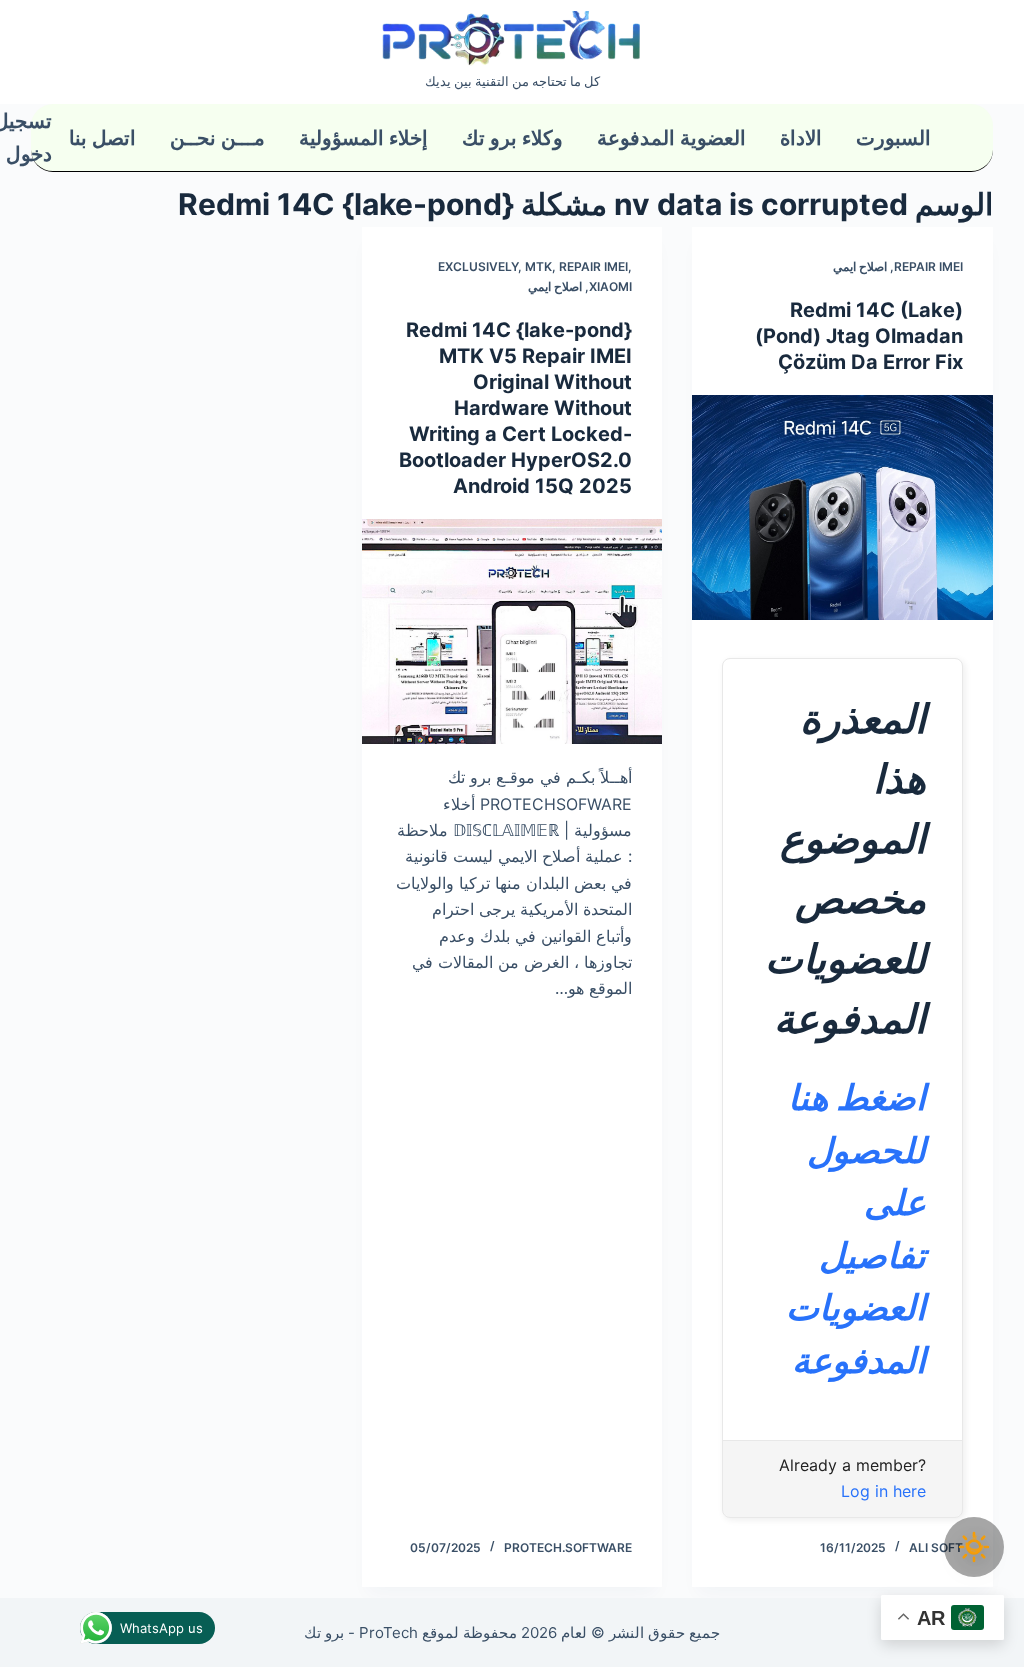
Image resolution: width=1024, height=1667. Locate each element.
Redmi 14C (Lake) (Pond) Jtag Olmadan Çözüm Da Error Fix (859, 336)
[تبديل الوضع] (974, 1547)
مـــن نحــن (217, 138)
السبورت (893, 138)
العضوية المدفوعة (671, 138)
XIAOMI (610, 286)
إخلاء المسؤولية (363, 138)
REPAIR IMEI (928, 266)
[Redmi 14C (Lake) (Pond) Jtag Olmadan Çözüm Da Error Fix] (842, 508)
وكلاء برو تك (512, 138)
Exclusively (478, 266)
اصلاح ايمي (860, 266)
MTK (538, 266)
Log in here (883, 1491)
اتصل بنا (102, 138)
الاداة (801, 138)
